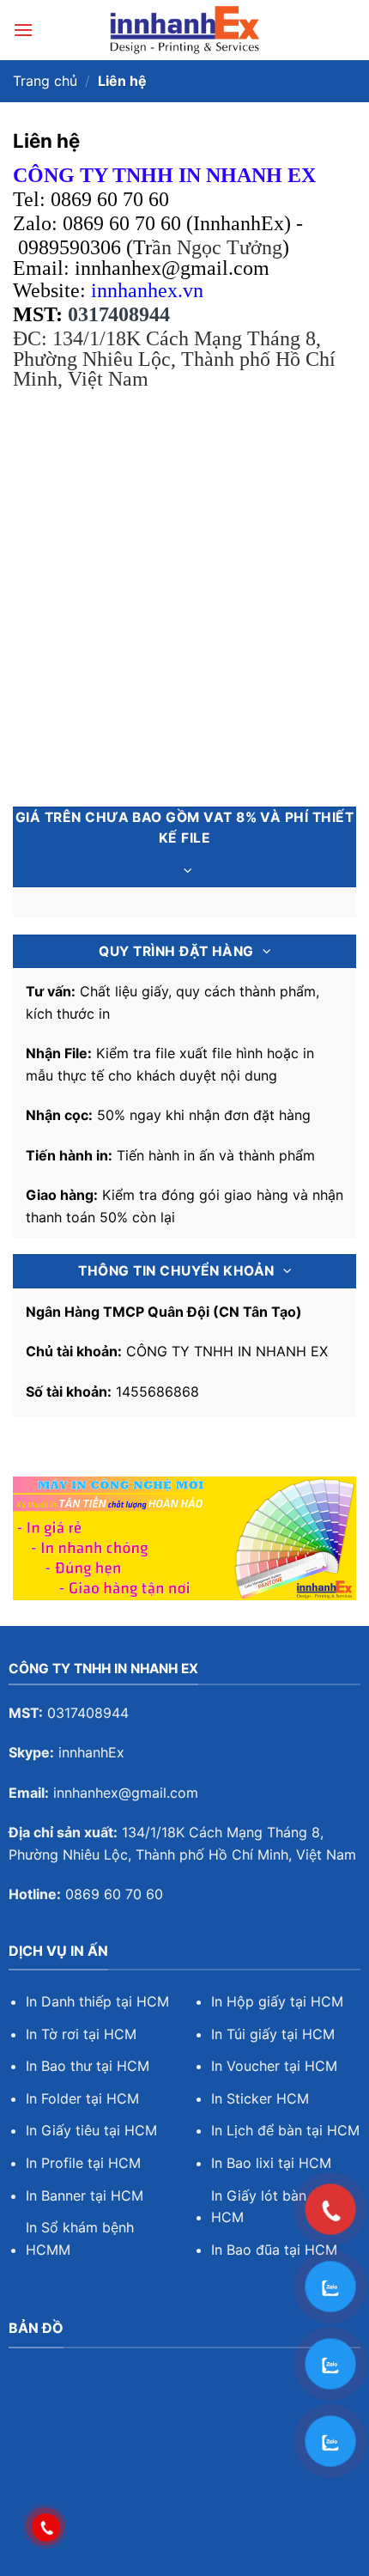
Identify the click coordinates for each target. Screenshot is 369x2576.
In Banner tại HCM (85, 2195)
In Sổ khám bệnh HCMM (80, 2238)
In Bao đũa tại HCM (274, 2250)
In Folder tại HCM (82, 2098)
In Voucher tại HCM (274, 2066)
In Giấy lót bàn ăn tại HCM (279, 2207)
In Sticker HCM (260, 2098)
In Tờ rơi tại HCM (81, 2034)
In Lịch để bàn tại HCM (285, 2130)
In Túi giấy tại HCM (273, 2034)
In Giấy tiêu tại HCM (91, 2130)
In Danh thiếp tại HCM (97, 2001)
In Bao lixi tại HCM (271, 2163)
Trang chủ (45, 81)
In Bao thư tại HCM (88, 2066)
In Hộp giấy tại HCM (277, 2001)
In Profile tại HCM (83, 2163)
